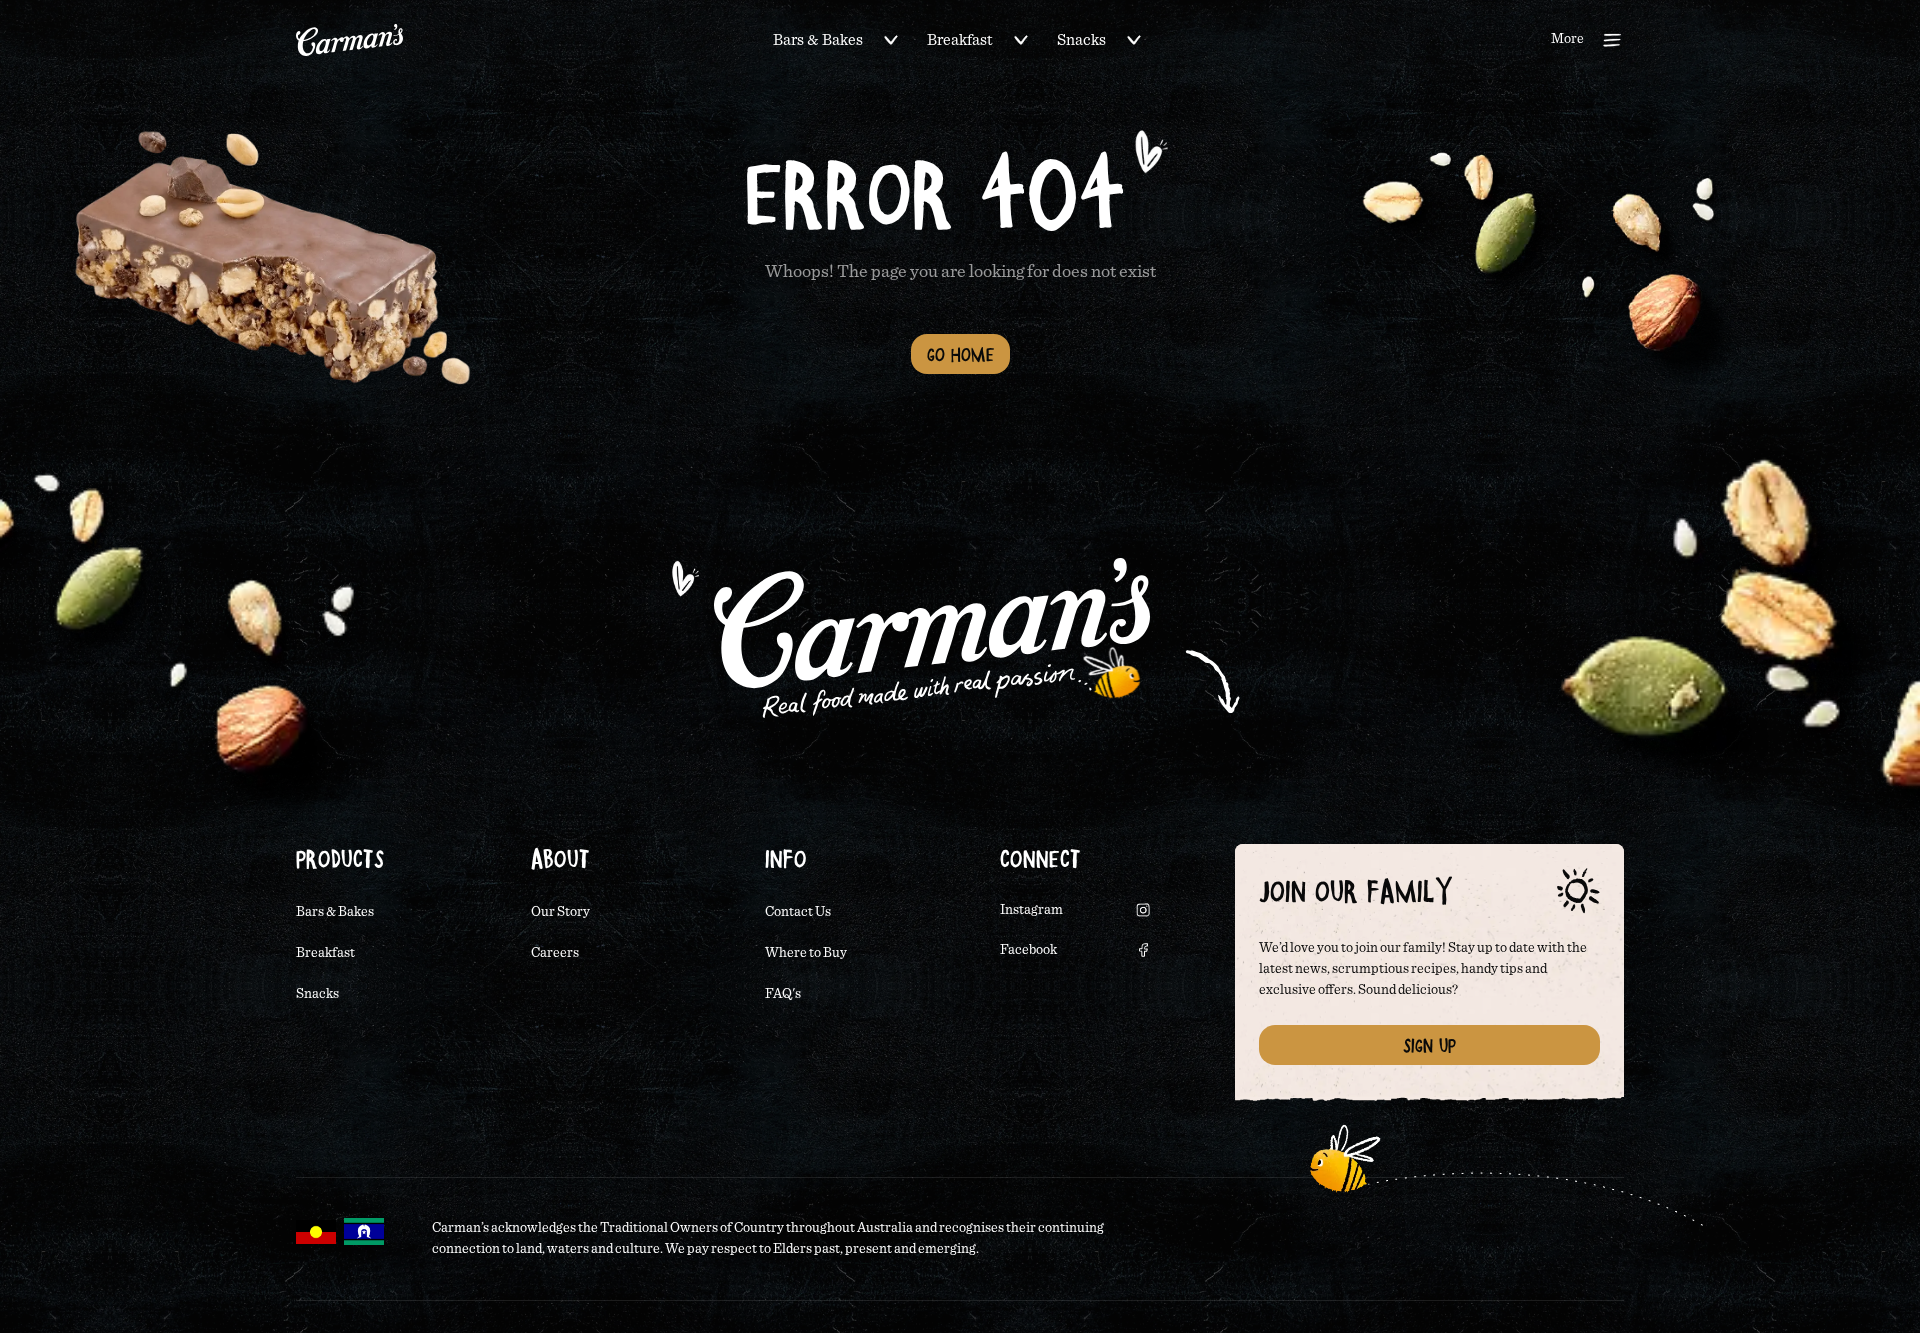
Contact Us (798, 912)
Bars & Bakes (818, 40)
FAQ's (783, 994)
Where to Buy (806, 953)
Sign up (1429, 1045)
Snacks (1081, 40)
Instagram (1031, 910)
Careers (555, 953)
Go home (960, 354)
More (1567, 39)
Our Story (560, 912)
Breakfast (960, 40)
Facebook (1028, 950)
